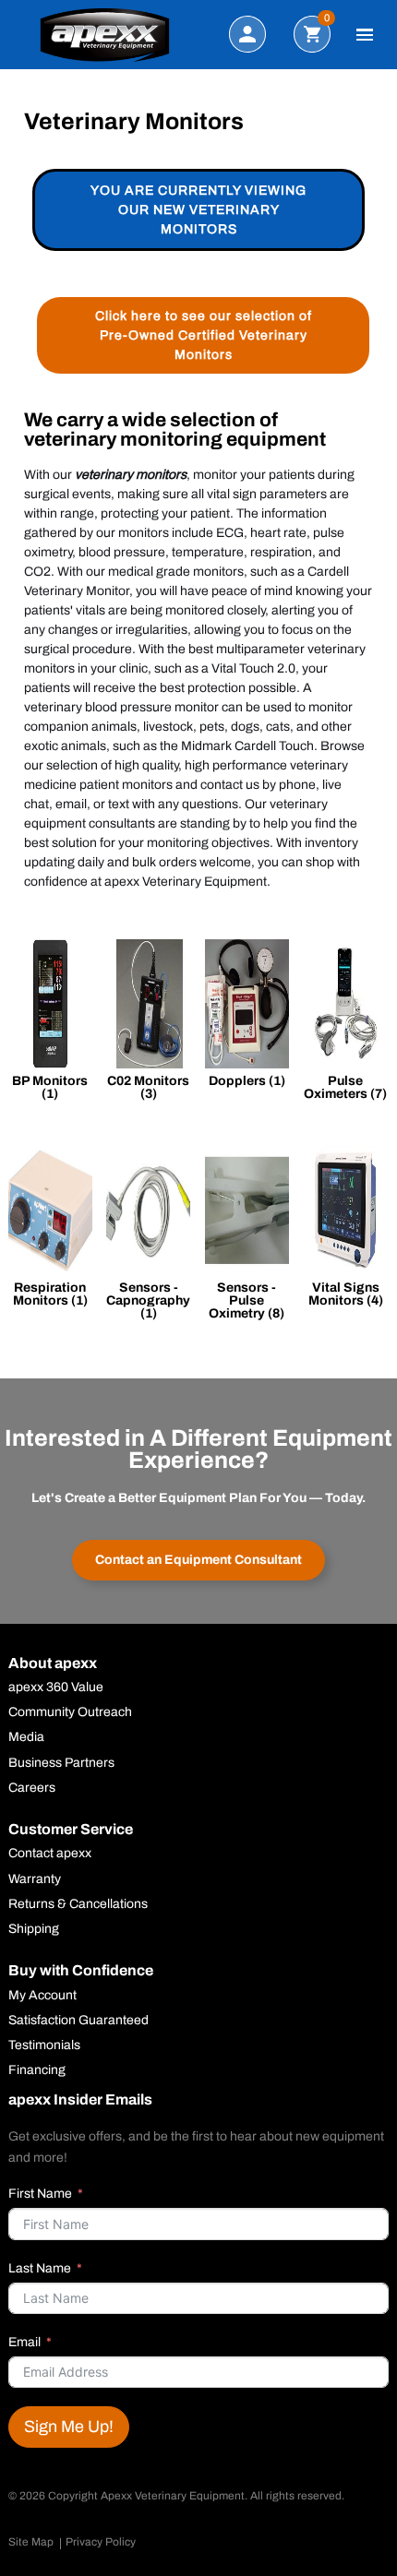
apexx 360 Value (56, 1688)
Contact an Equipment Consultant (198, 1560)
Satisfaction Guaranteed (78, 2021)
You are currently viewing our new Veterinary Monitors (198, 210)
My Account (42, 1996)
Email (24, 2342)
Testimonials (44, 2045)
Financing (37, 2070)
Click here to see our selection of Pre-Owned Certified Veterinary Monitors (204, 335)
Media (26, 1737)
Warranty (35, 1879)
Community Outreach (70, 1712)
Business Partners (61, 1763)
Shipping (34, 1929)
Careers (32, 1788)
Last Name (40, 2268)
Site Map (31, 2542)
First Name (40, 2194)
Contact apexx (50, 1854)
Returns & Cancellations (78, 1904)
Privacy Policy (101, 2542)
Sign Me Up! (69, 2427)
